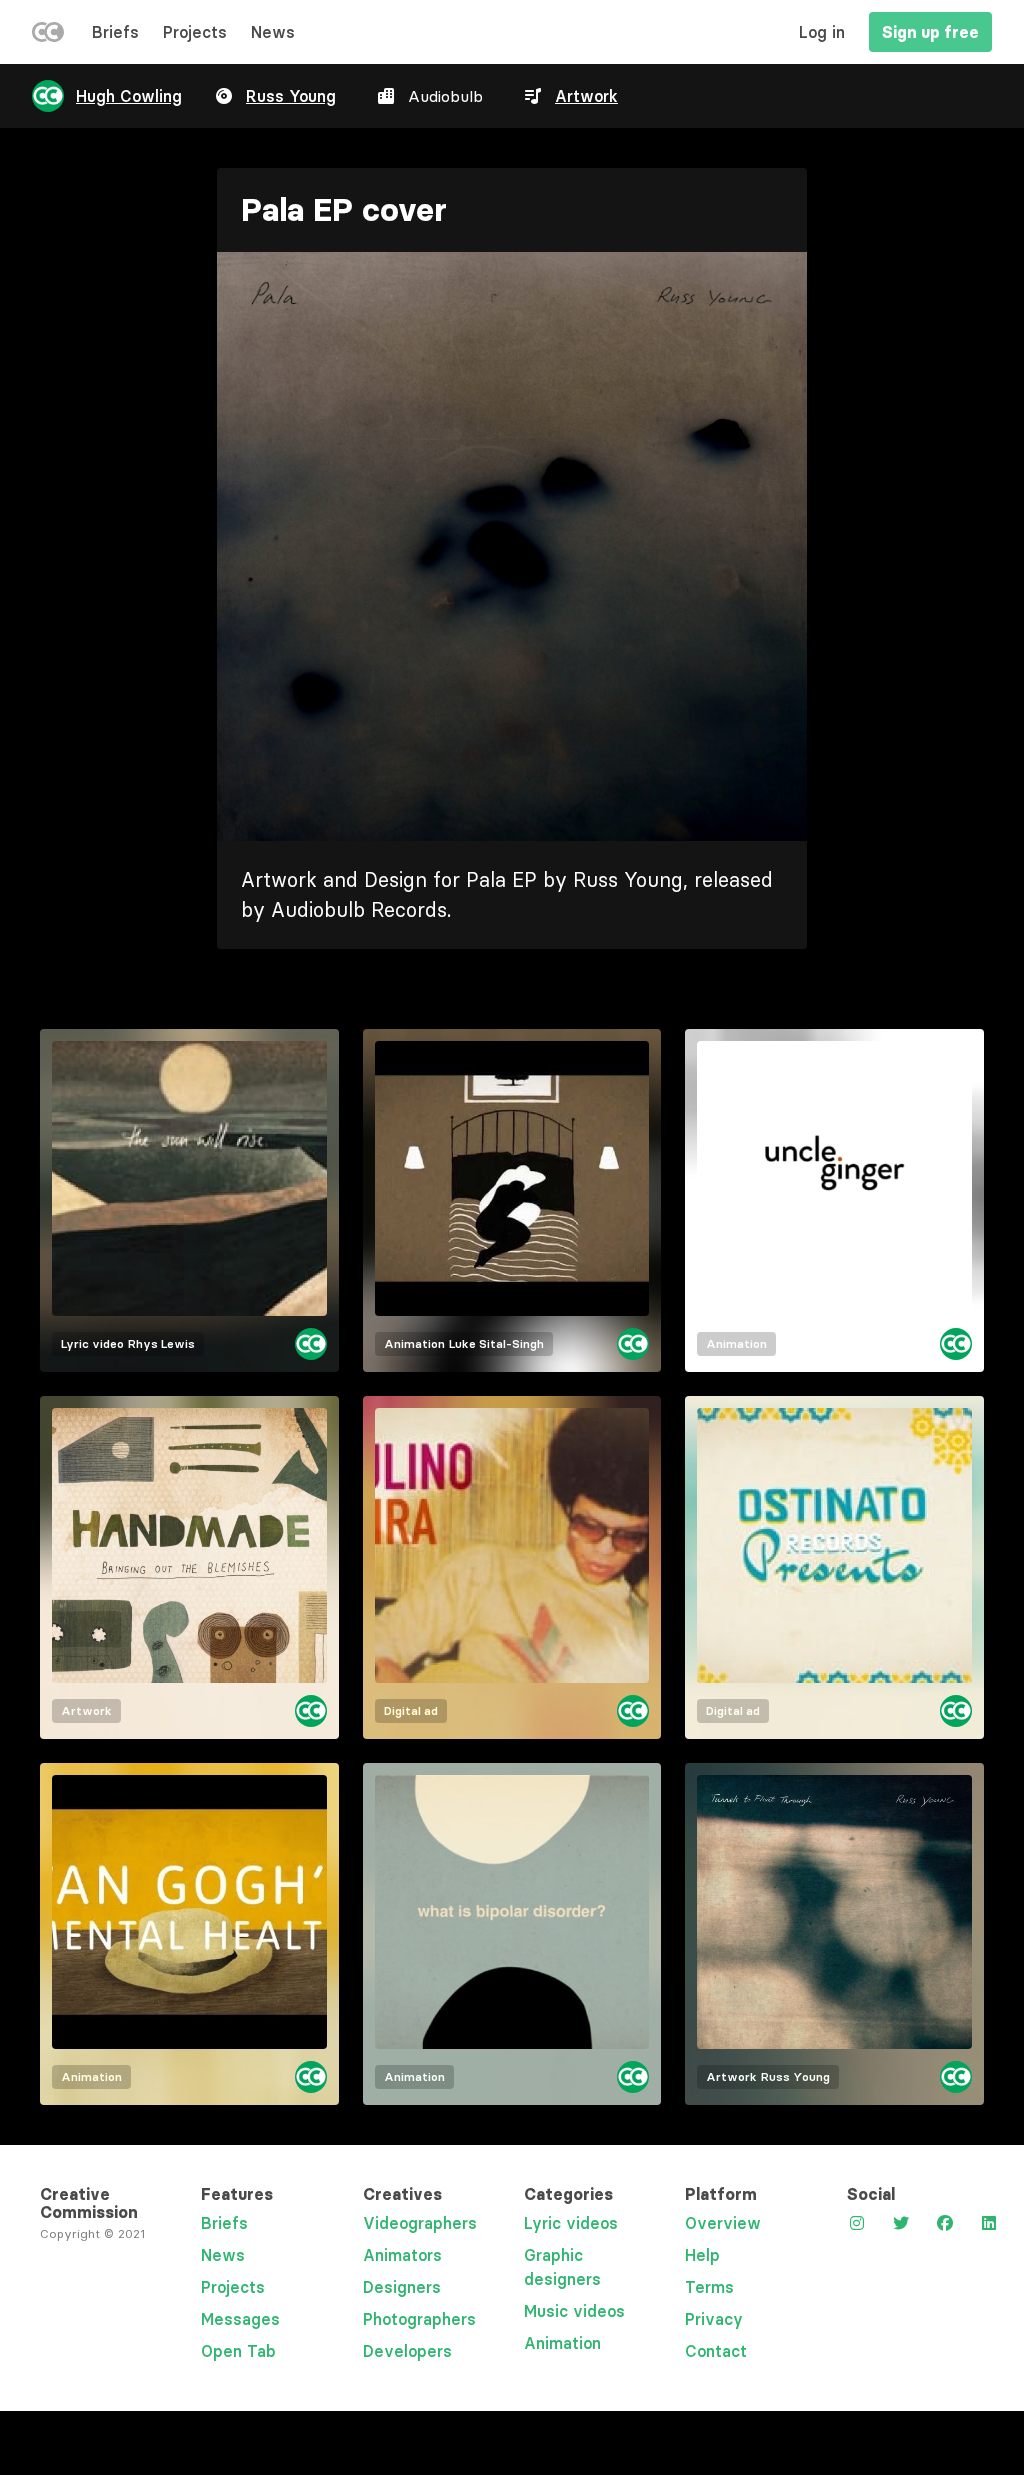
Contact (716, 2351)
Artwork (586, 96)
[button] (511, 546)
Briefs (115, 32)
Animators (402, 2255)
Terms (709, 2287)
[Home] (48, 36)
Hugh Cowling (129, 96)
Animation (562, 2343)
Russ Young (291, 96)
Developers (407, 2351)
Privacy (714, 2319)
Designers (402, 2287)
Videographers (420, 2223)
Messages (240, 2319)
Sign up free (930, 32)
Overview (723, 2223)
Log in (822, 32)
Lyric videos (571, 2223)
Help (702, 2255)
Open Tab (238, 2351)
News (273, 32)
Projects (195, 32)
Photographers (419, 2319)
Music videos (574, 2311)
